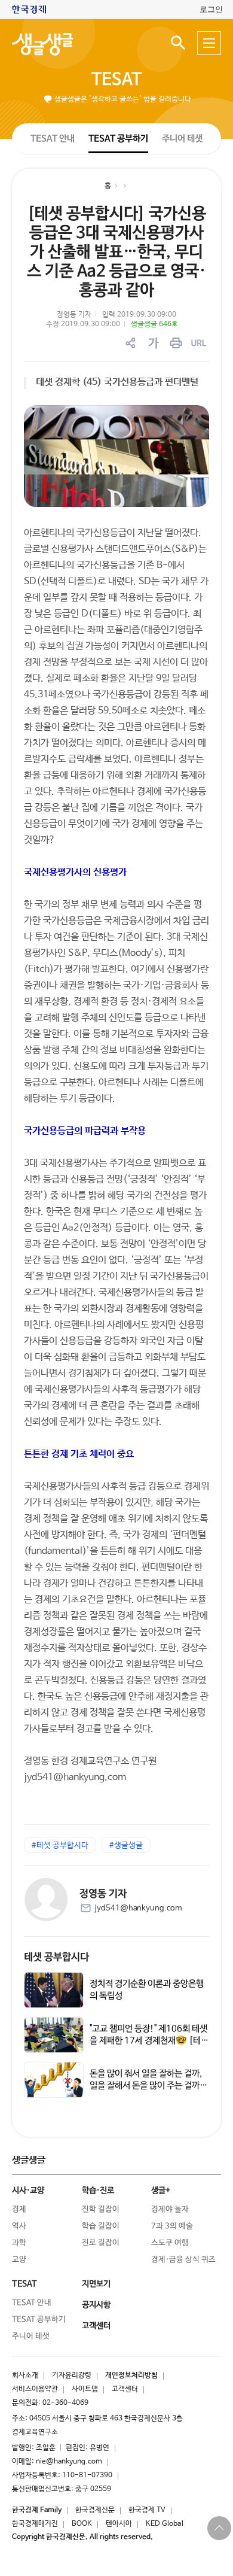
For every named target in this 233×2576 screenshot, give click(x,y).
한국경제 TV (147, 2510)
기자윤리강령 (72, 2375)
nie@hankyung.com (69, 2462)
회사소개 (25, 2375)
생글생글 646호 (154, 324)
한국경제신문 (95, 2510)
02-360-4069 (65, 2403)
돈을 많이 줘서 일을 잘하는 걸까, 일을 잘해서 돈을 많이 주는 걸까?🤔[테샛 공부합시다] (148, 2086)
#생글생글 (126, 1846)
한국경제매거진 (35, 2524)
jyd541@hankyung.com (138, 1908)
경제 (19, 2209)
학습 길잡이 (101, 2226)
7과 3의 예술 (172, 2226)
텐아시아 (119, 2524)
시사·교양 (28, 2191)
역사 (19, 2226)
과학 (19, 2243)
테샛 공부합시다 (56, 1957)
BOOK (82, 2524)
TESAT (116, 80)
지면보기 (96, 2284)
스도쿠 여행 (170, 2243)
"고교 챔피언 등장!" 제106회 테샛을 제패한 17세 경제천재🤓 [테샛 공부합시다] (149, 2041)
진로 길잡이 (101, 2243)
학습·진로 (98, 2191)
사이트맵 (85, 2389)
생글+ (161, 2191)
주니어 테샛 (182, 139)
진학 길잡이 (101, 2209)
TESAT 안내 (53, 138)
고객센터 (125, 2389)
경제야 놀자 (170, 2209)
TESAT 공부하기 (118, 138)
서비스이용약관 (35, 2389)
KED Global (165, 2524)
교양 (19, 2260)
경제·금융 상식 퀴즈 (183, 2260)
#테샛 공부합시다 (60, 1846)
